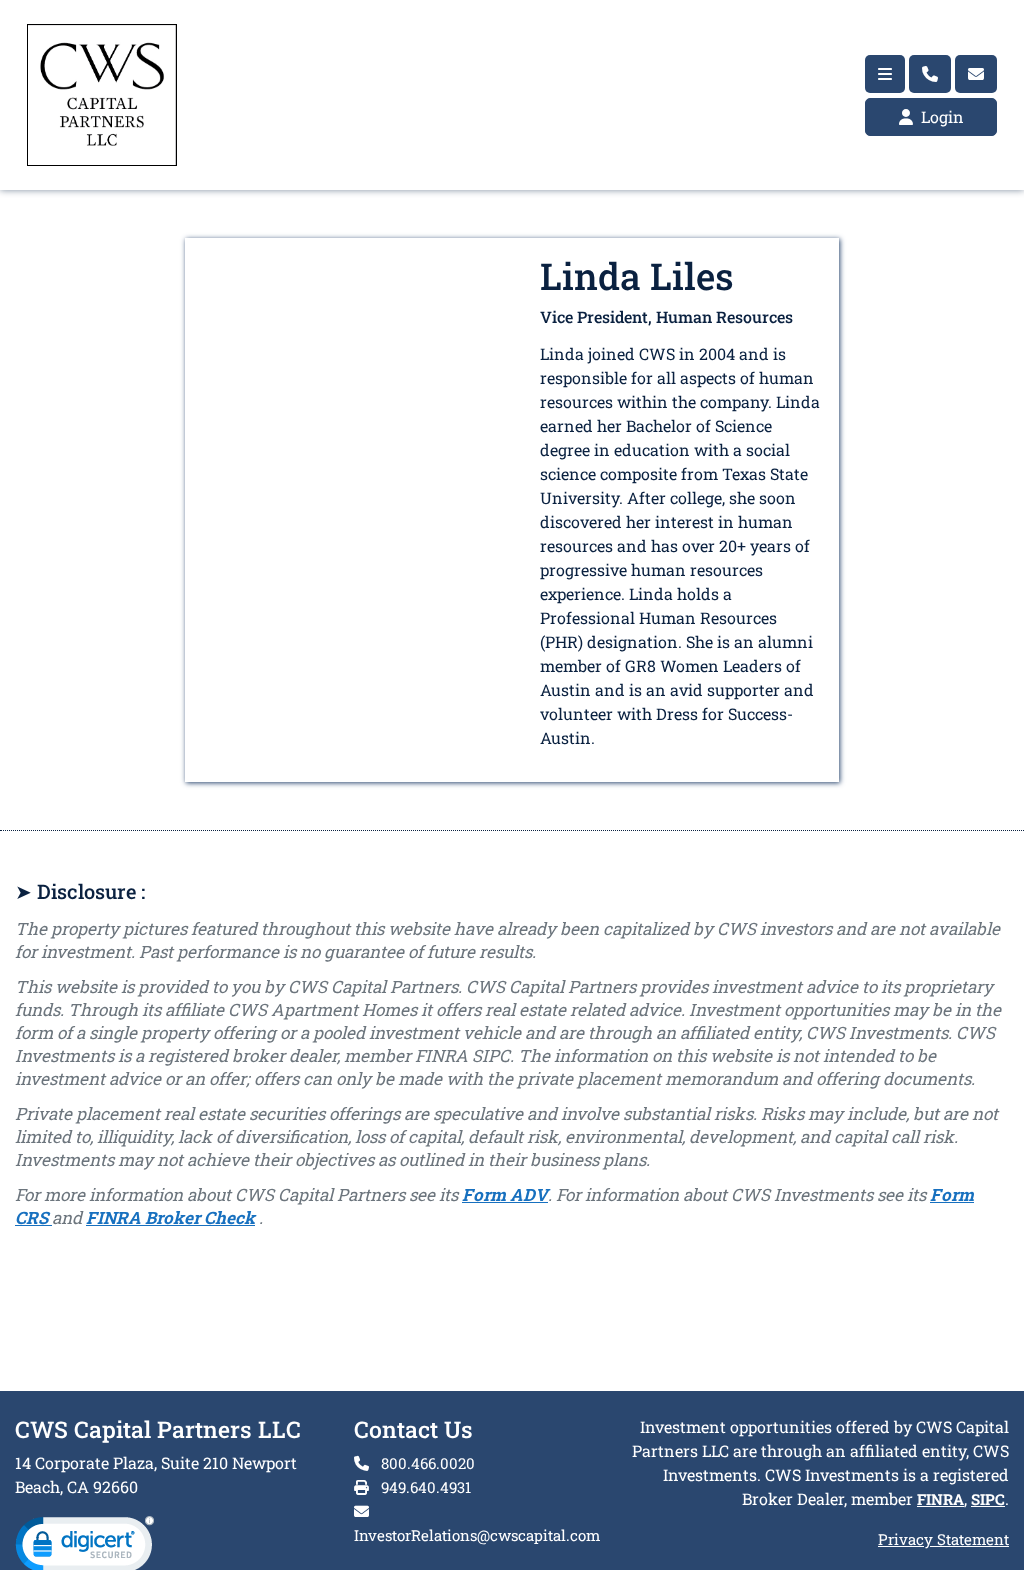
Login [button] (940, 116)
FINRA (940, 1499)
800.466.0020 (426, 1463)
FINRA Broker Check (170, 1217)
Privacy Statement (943, 1539)
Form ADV (505, 1194)
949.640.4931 (424, 1487)
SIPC (988, 1499)
